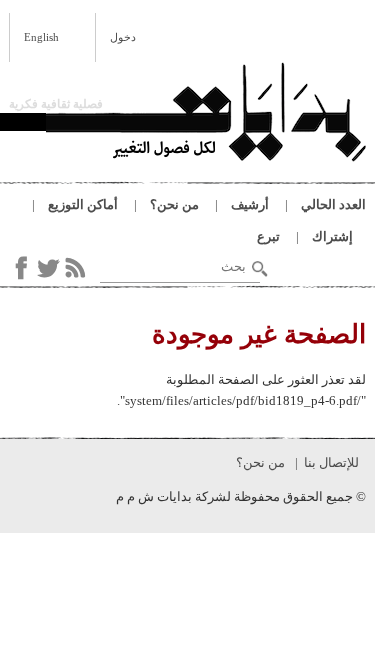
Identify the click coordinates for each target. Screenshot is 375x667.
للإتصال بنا (331, 462)
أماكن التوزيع (83, 204)
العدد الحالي (333, 204)
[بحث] (260, 269)
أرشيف (250, 204)
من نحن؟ (174, 204)
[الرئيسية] (206, 115)
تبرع (268, 236)
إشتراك (332, 236)
